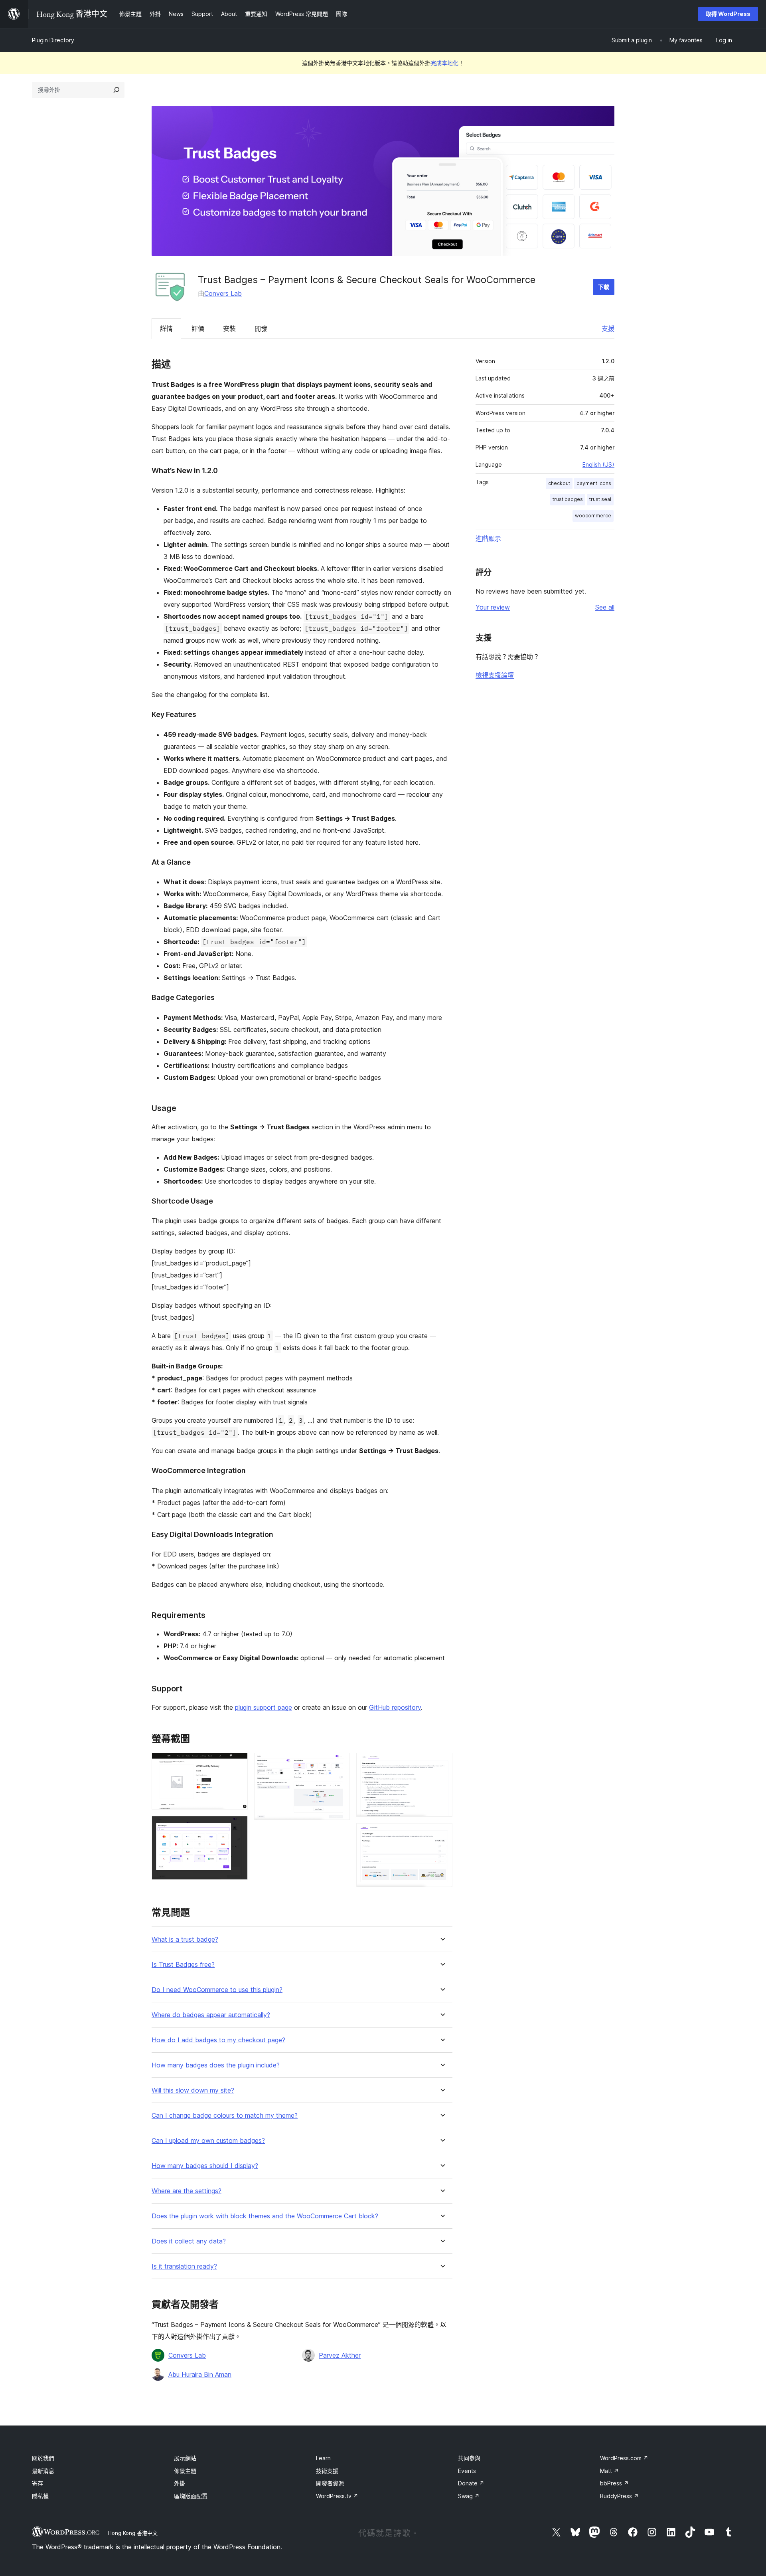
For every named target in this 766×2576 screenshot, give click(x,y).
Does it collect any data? (189, 2241)
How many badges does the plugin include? (216, 2065)
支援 (608, 329)
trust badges (568, 499)
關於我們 (43, 2458)
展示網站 (185, 2458)
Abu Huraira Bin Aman (200, 2374)
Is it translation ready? (184, 2266)
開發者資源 (330, 2483)
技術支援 (327, 2471)
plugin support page (264, 1707)
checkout (559, 483)
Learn (323, 2458)
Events (467, 2471)
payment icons (594, 483)
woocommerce (593, 516)
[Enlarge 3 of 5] (339, 1764)
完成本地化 (444, 63)
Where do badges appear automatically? (211, 2015)
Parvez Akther (340, 2355)
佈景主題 (185, 2471)
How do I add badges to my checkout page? (218, 2040)
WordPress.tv (337, 2496)
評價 (198, 329)
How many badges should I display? (205, 2166)
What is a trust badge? (185, 1939)
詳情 (166, 329)
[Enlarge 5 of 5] (442, 1834)
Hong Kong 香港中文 (133, 2533)
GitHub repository (395, 1707)
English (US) (598, 464)
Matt (609, 2471)
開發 (261, 329)
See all (605, 607)
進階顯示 (488, 539)
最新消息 (43, 2471)
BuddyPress (619, 2496)
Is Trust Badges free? (183, 1965)
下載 (604, 287)
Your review (493, 607)
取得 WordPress (728, 14)
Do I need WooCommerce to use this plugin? (217, 1990)
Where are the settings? (187, 2191)
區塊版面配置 (191, 2496)
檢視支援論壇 (495, 675)
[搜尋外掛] (116, 90)
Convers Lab (223, 293)
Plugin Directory (53, 40)
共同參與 (469, 2458)
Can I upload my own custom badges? (208, 2141)
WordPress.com (624, 2458)
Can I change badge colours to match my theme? (225, 2116)
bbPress (614, 2483)
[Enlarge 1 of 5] (237, 1764)
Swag (469, 2496)
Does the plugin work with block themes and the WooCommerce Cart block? (265, 2216)
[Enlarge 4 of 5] (442, 1764)
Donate (471, 2483)
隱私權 (40, 2496)
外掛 (180, 2483)
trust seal (600, 499)
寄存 (38, 2483)
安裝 (229, 329)
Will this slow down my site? (193, 2090)
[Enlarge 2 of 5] (237, 1827)
